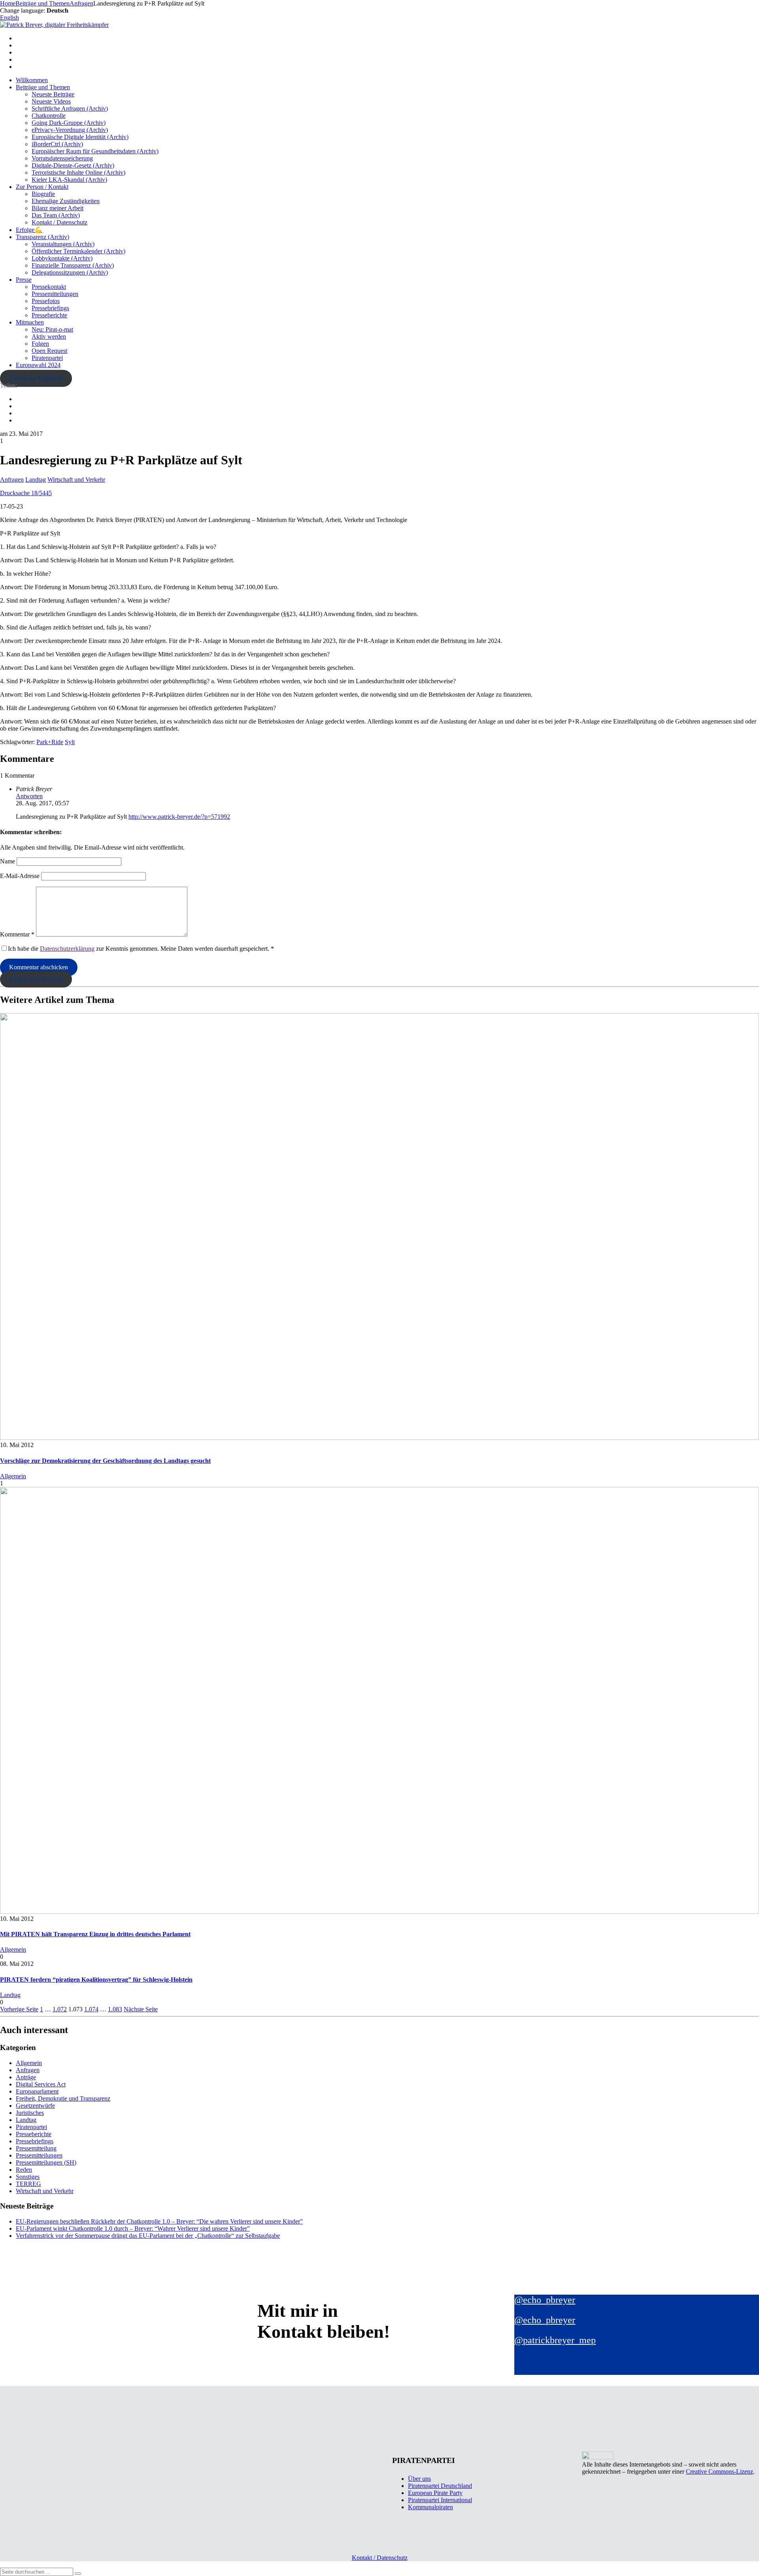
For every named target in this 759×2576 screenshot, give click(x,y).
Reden (24, 2170)
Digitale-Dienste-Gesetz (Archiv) (73, 165)
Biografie (43, 194)
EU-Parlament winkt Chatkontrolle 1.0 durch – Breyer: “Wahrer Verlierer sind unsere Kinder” (133, 2228)
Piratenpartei (47, 358)
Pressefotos (46, 301)
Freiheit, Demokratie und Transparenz (63, 2098)
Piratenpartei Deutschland (440, 2486)
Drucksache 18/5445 (26, 493)
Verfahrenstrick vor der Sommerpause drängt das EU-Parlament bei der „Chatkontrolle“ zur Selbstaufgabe (148, 2236)
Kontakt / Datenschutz (59, 222)
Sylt (70, 742)
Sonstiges (28, 2177)
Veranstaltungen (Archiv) (63, 244)
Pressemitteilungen (55, 294)
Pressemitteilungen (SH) (46, 2162)
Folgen (40, 344)
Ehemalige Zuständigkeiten (66, 201)
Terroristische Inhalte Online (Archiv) (78, 172)
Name (8, 861)
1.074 (91, 2009)
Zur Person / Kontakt (42, 187)
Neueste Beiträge (53, 94)
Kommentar (17, 934)
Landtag (36, 480)
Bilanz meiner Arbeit (58, 208)
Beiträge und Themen (43, 87)
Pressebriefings (50, 308)
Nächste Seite (141, 2009)
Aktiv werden (49, 336)
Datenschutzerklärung (67, 949)
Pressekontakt (49, 287)
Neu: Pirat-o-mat (52, 329)
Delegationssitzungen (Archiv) (70, 272)
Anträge (26, 2077)
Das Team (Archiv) (56, 215)
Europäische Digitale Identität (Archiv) (80, 137)
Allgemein (13, 1476)
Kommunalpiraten (430, 2507)
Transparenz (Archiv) (42, 237)
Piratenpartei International (440, 2500)
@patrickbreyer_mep (555, 2340)
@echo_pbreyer (545, 2300)
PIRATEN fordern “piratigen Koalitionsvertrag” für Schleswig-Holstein (96, 1980)
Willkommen (32, 80)
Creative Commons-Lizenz (719, 2471)
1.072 (60, 2009)
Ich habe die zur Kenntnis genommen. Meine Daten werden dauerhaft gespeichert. (141, 949)
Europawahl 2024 (38, 365)
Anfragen (12, 480)
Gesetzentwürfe (35, 2106)
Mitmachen (30, 322)
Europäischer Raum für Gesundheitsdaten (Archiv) (95, 151)
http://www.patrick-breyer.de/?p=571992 (179, 817)
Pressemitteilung (36, 2148)
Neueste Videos (51, 101)
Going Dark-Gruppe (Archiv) (69, 123)
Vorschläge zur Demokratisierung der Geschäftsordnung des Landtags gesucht (105, 1461)
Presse (24, 280)
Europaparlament (37, 2091)
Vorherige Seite (19, 2009)
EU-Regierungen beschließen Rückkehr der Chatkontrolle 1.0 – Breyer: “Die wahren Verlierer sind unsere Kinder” (159, 2221)
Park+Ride (50, 742)
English (9, 18)
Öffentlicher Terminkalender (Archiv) (78, 251)
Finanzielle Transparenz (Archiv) (73, 265)
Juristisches (30, 2113)
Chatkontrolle (49, 116)
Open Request (49, 351)
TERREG (28, 2184)
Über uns (419, 2479)
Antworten (29, 796)
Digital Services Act (41, 2084)
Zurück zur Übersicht (36, 378)
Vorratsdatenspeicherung (62, 158)
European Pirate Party (435, 2493)
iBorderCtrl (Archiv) (57, 144)
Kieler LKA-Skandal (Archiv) (69, 180)
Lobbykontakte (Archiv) (62, 258)
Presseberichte (49, 315)
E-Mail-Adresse (20, 876)
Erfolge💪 (29, 230)
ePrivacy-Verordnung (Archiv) (70, 130)
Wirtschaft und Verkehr (76, 480)
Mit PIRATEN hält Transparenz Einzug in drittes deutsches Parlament (95, 1934)
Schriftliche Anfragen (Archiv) (70, 108)
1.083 (115, 2009)
